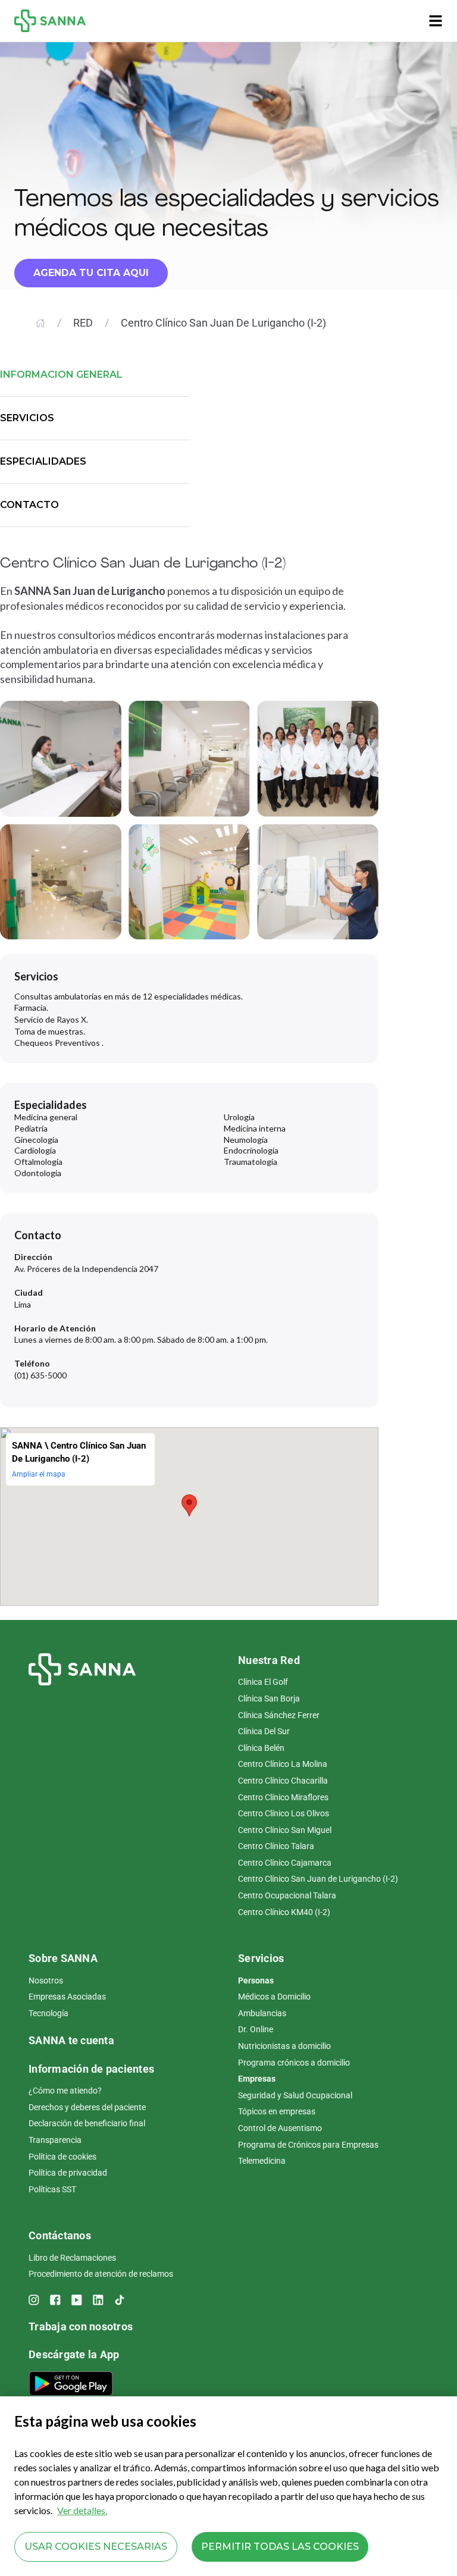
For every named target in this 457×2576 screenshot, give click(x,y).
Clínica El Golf (263, 1682)
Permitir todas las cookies (280, 2547)
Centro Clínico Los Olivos (284, 1813)
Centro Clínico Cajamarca (285, 1863)
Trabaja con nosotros (81, 2326)
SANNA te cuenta (71, 2040)
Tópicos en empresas (277, 2111)
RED (83, 323)
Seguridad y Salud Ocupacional (295, 2095)
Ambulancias (262, 2013)
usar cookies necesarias (96, 2547)
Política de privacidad (68, 2173)
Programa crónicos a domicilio (294, 2063)
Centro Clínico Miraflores (283, 1797)
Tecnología (48, 2013)
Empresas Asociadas (67, 1997)
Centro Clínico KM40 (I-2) (284, 1912)
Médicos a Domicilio (274, 1997)
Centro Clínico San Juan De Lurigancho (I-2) (223, 323)
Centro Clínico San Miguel (285, 1830)
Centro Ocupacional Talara (287, 1895)
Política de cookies (62, 2157)
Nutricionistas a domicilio (284, 2046)
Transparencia (55, 2140)
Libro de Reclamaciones (72, 2258)
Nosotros (46, 1980)
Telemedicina (262, 2161)
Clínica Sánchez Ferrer (279, 1715)
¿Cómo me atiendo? (65, 2091)
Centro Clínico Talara (276, 1846)
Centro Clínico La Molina (283, 1764)
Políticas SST (52, 2189)
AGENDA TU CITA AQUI (91, 273)
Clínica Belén (261, 1748)
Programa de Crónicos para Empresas (308, 2145)
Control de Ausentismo (280, 2128)
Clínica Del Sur (264, 1731)
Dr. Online (256, 2029)
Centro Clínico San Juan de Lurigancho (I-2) (318, 1879)
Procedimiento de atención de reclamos (101, 2274)
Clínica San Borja (269, 1698)
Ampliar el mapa (39, 1474)
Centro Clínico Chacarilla (283, 1781)
